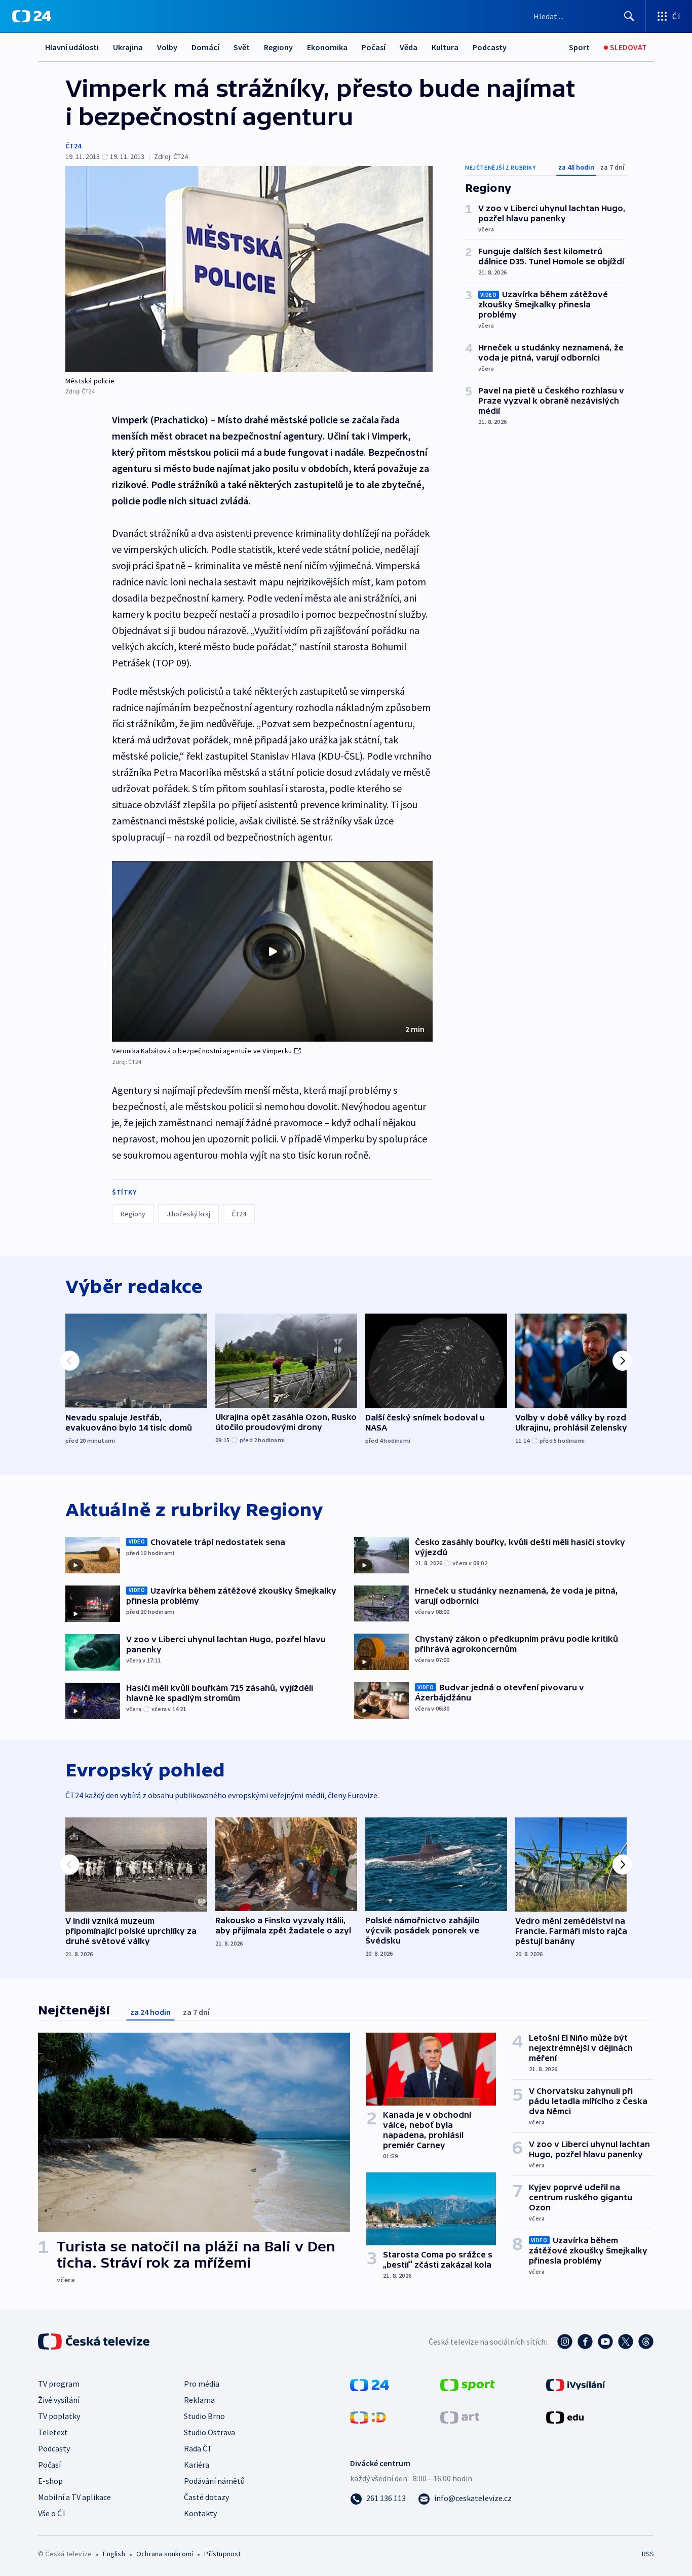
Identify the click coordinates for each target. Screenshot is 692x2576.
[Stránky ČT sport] (468, 2384)
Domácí (205, 47)
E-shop (50, 2481)
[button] (272, 952)
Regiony (278, 47)
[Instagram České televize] (565, 2342)
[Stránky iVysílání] (576, 2384)
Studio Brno (204, 2416)
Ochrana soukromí (165, 2554)
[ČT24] (32, 16)
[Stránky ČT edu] (565, 2416)
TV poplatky (59, 2416)
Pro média (202, 2384)
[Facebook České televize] (585, 2342)
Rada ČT (198, 2448)
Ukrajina (128, 47)
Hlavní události (72, 47)
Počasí (374, 47)
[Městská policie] (249, 269)
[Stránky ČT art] (460, 2416)
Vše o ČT (52, 2513)
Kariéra (197, 2465)
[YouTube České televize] (605, 2342)
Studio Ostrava (209, 2432)
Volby (167, 47)
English (114, 2554)
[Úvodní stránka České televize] (95, 2342)
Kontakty (200, 2513)
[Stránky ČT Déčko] (368, 2416)
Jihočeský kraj (188, 1214)
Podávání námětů (214, 2481)
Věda (409, 47)
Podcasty (490, 47)
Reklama (199, 2400)
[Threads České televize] (646, 2342)
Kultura (445, 47)
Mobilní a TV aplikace (74, 2497)
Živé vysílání (59, 2400)
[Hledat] (629, 16)
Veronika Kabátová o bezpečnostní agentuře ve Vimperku (202, 1051)
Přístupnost (222, 2554)
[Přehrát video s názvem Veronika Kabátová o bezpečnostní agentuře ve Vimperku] (273, 952)
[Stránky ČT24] (370, 2384)
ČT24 (73, 146)
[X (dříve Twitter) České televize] (626, 2342)
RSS (648, 2554)
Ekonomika (327, 47)
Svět (242, 47)
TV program (59, 2384)
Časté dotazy (206, 2497)
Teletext (53, 2432)
